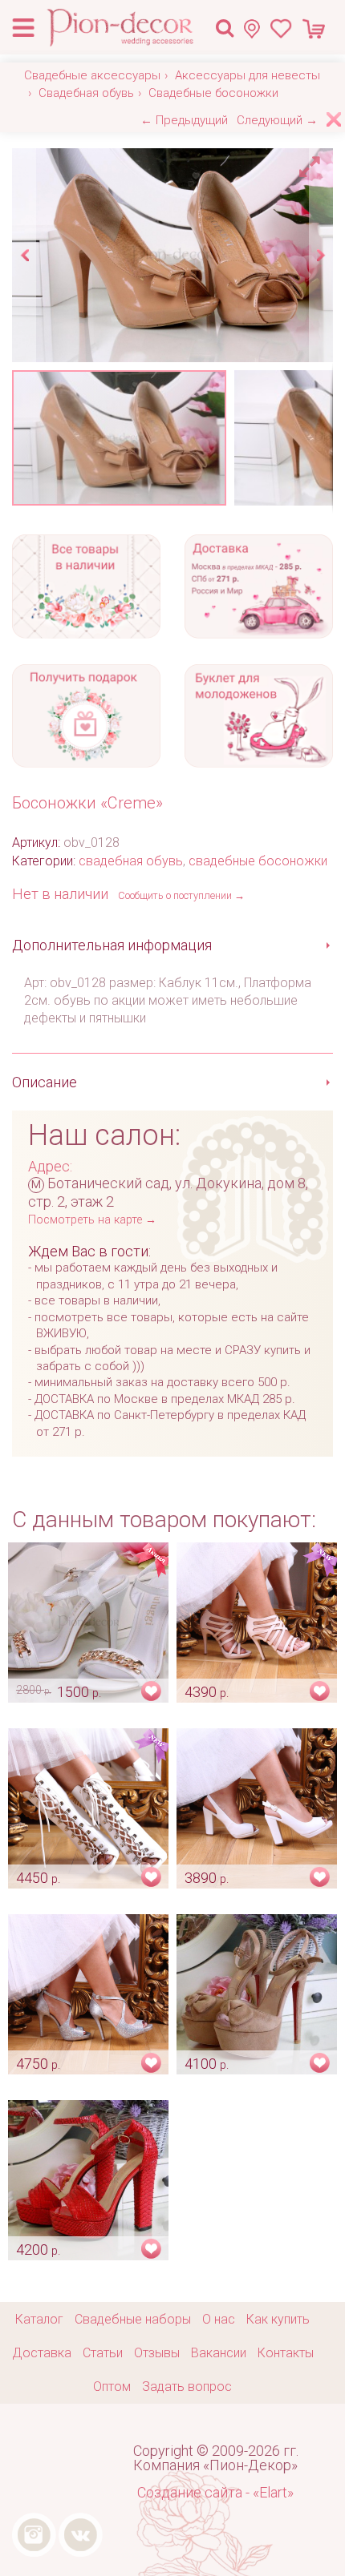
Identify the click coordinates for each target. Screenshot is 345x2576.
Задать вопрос (187, 2387)
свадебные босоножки (258, 861)
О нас (219, 2319)
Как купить (278, 2319)
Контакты (286, 2353)
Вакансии (219, 2353)
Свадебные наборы (133, 2319)
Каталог (39, 2319)
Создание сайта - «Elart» (215, 2492)
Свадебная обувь (86, 93)
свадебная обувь (131, 861)
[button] (312, 163)
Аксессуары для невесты (248, 75)
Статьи (103, 2353)
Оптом (112, 2387)
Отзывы (157, 2353)
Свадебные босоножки (213, 93)
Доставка (42, 2353)
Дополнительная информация (112, 945)
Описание (45, 1082)
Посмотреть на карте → (92, 1220)
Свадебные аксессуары (92, 75)
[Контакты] (256, 28)
